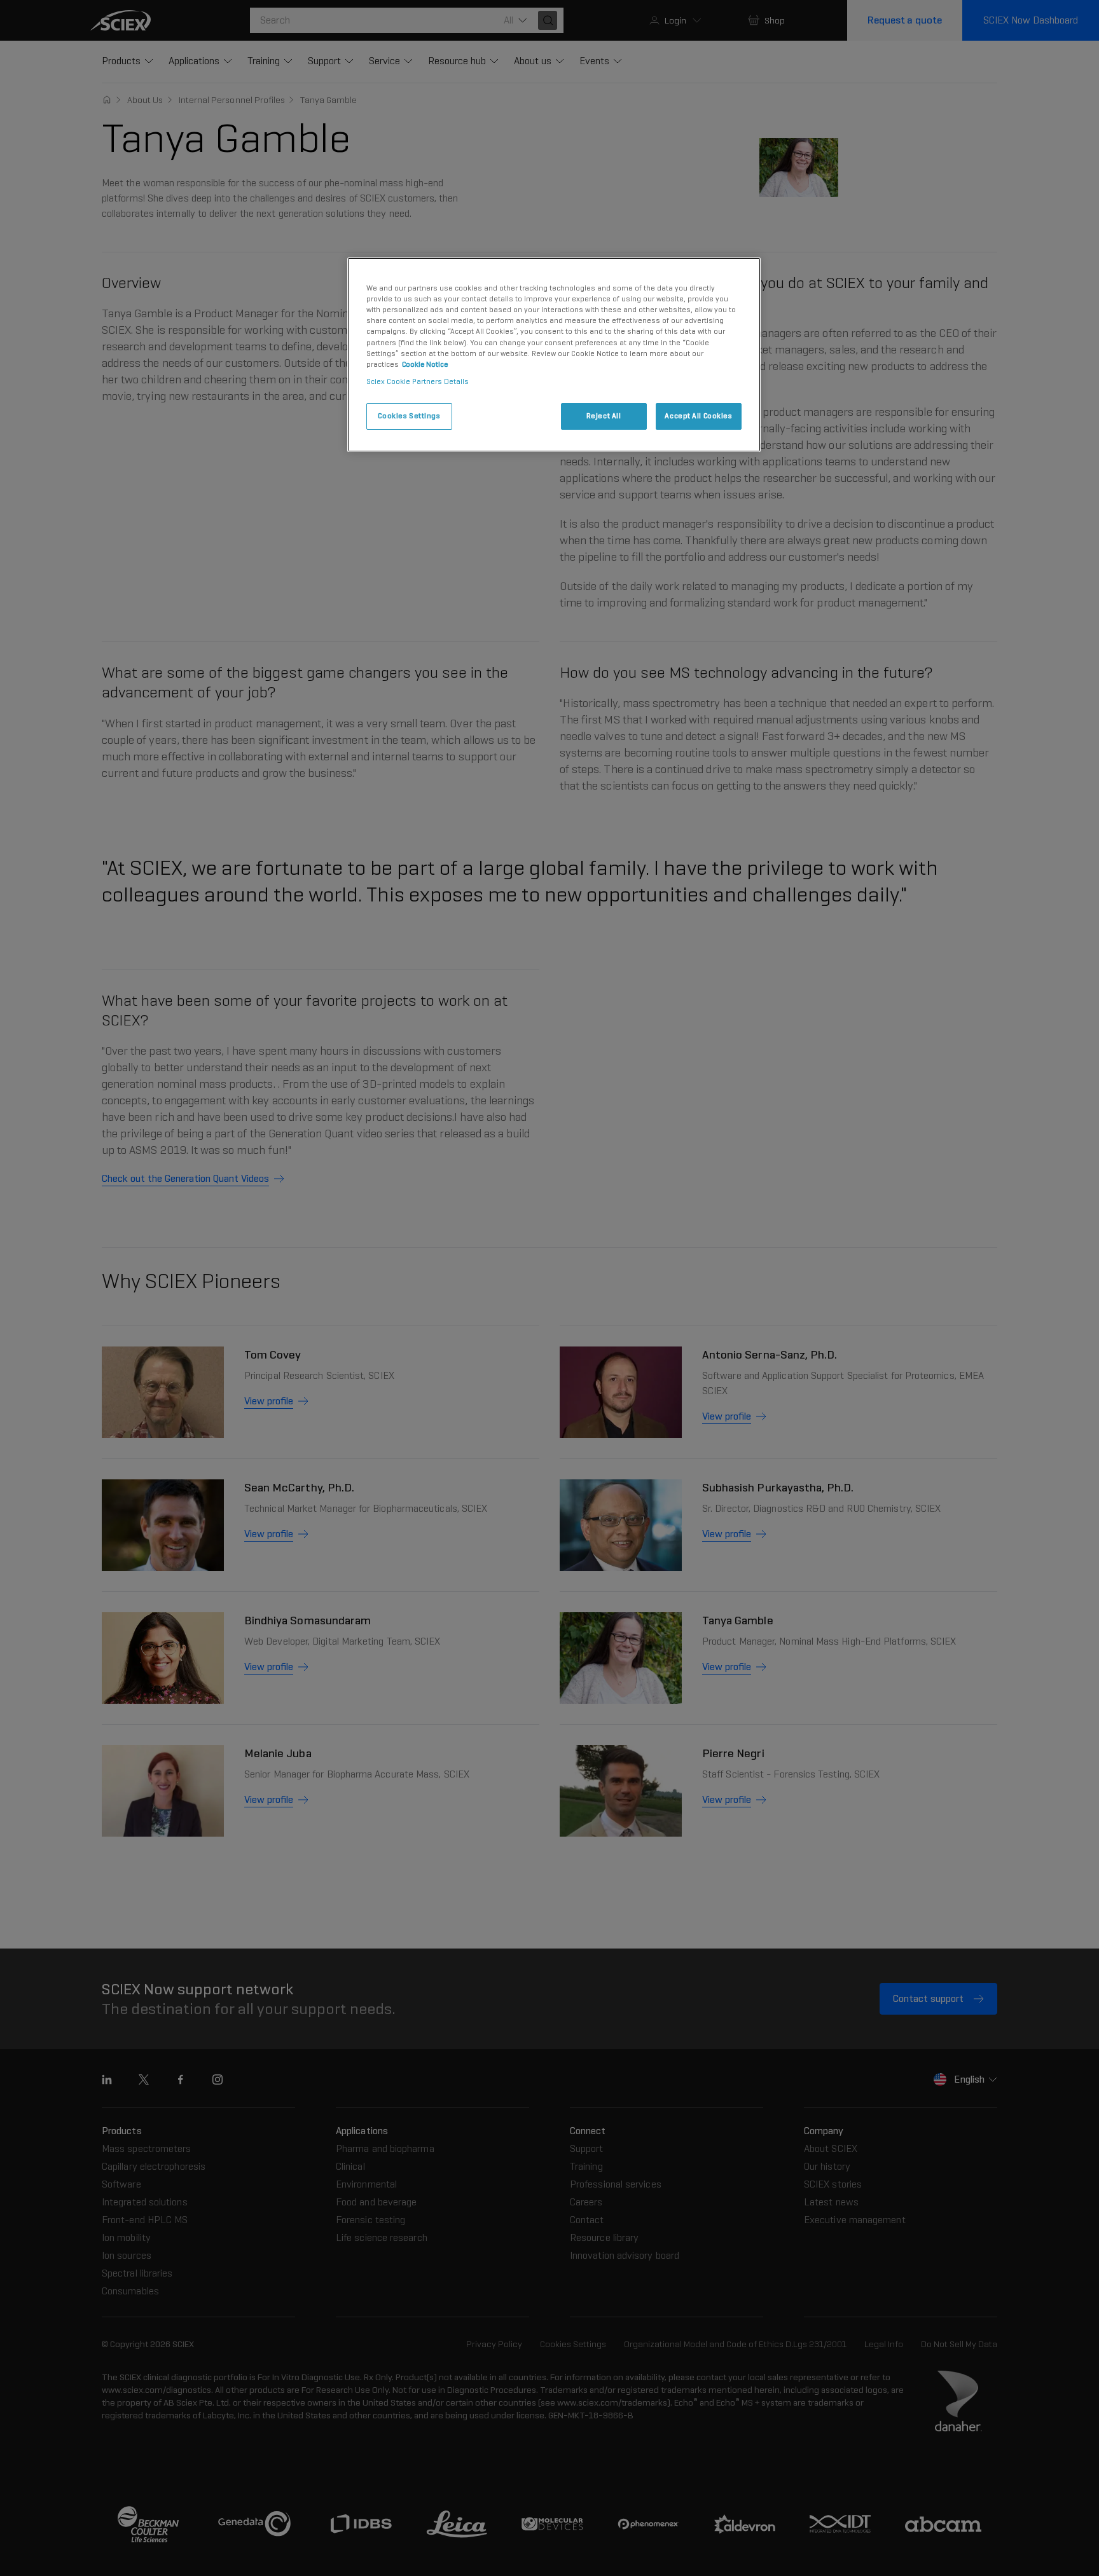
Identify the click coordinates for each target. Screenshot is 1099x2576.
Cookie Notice (425, 364)
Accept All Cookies (698, 416)
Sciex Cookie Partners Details (418, 381)
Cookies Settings (409, 416)
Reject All (604, 416)
